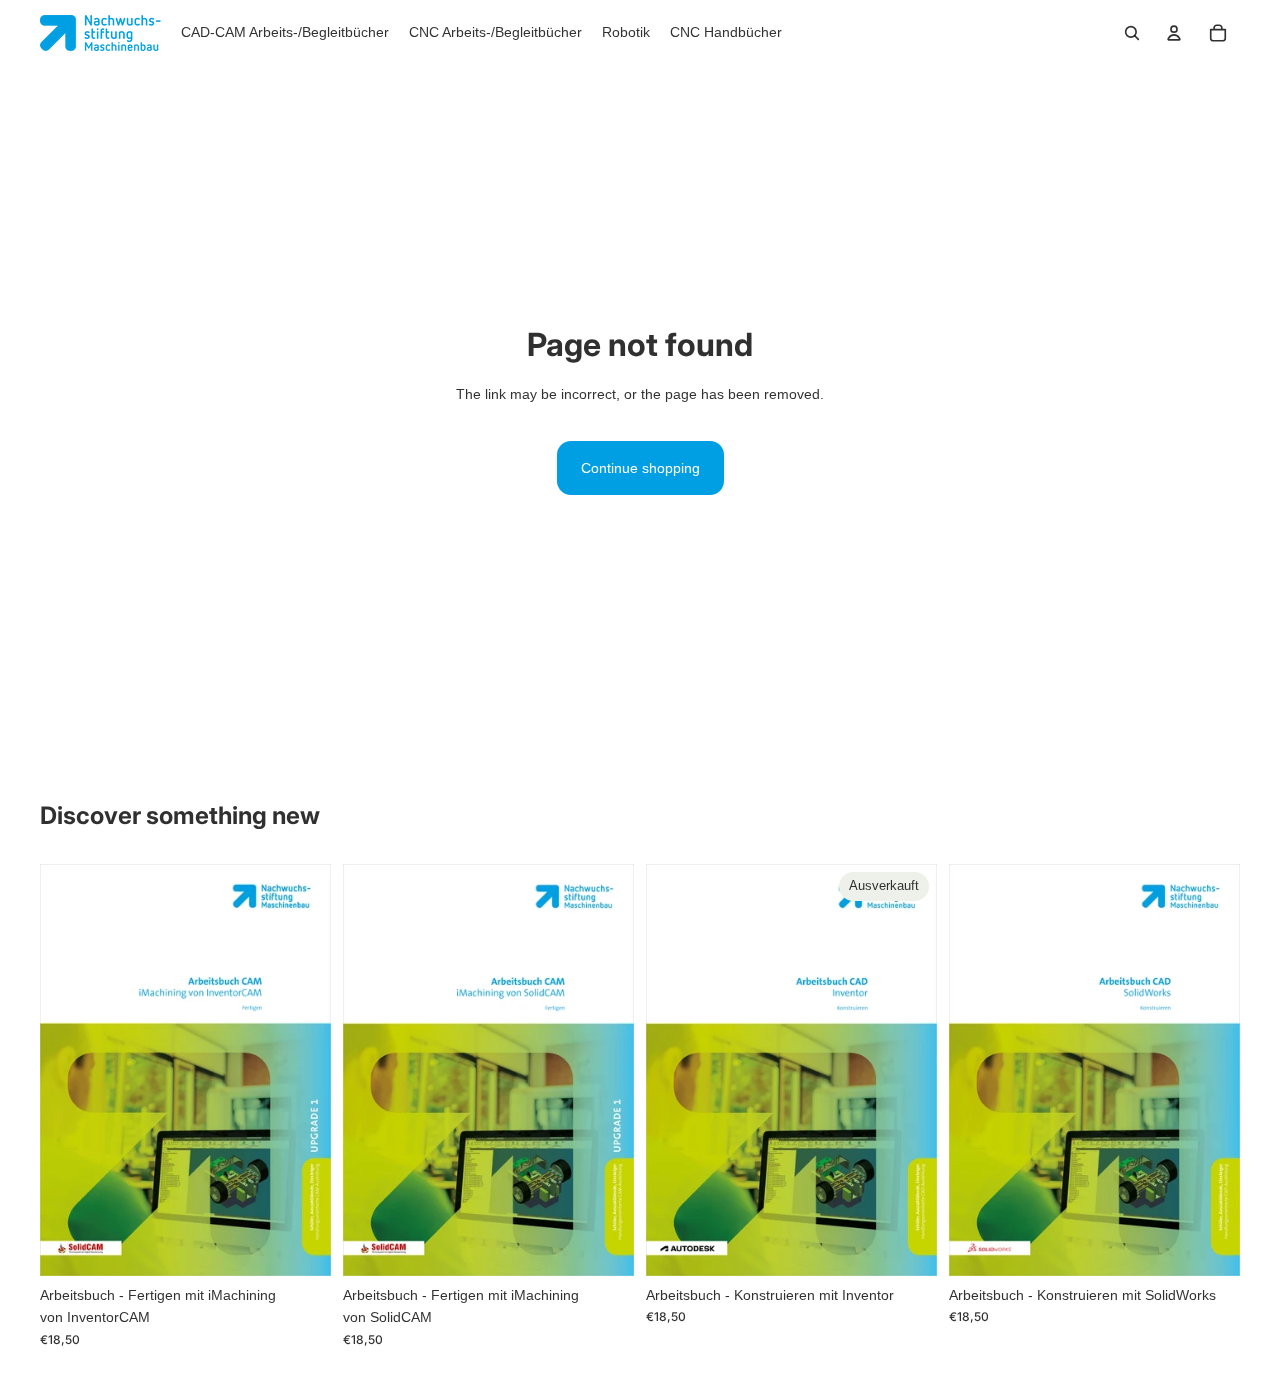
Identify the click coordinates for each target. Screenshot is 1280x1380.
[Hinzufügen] (300, 1245)
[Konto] (1174, 33)
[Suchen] (1132, 33)
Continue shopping (640, 468)
